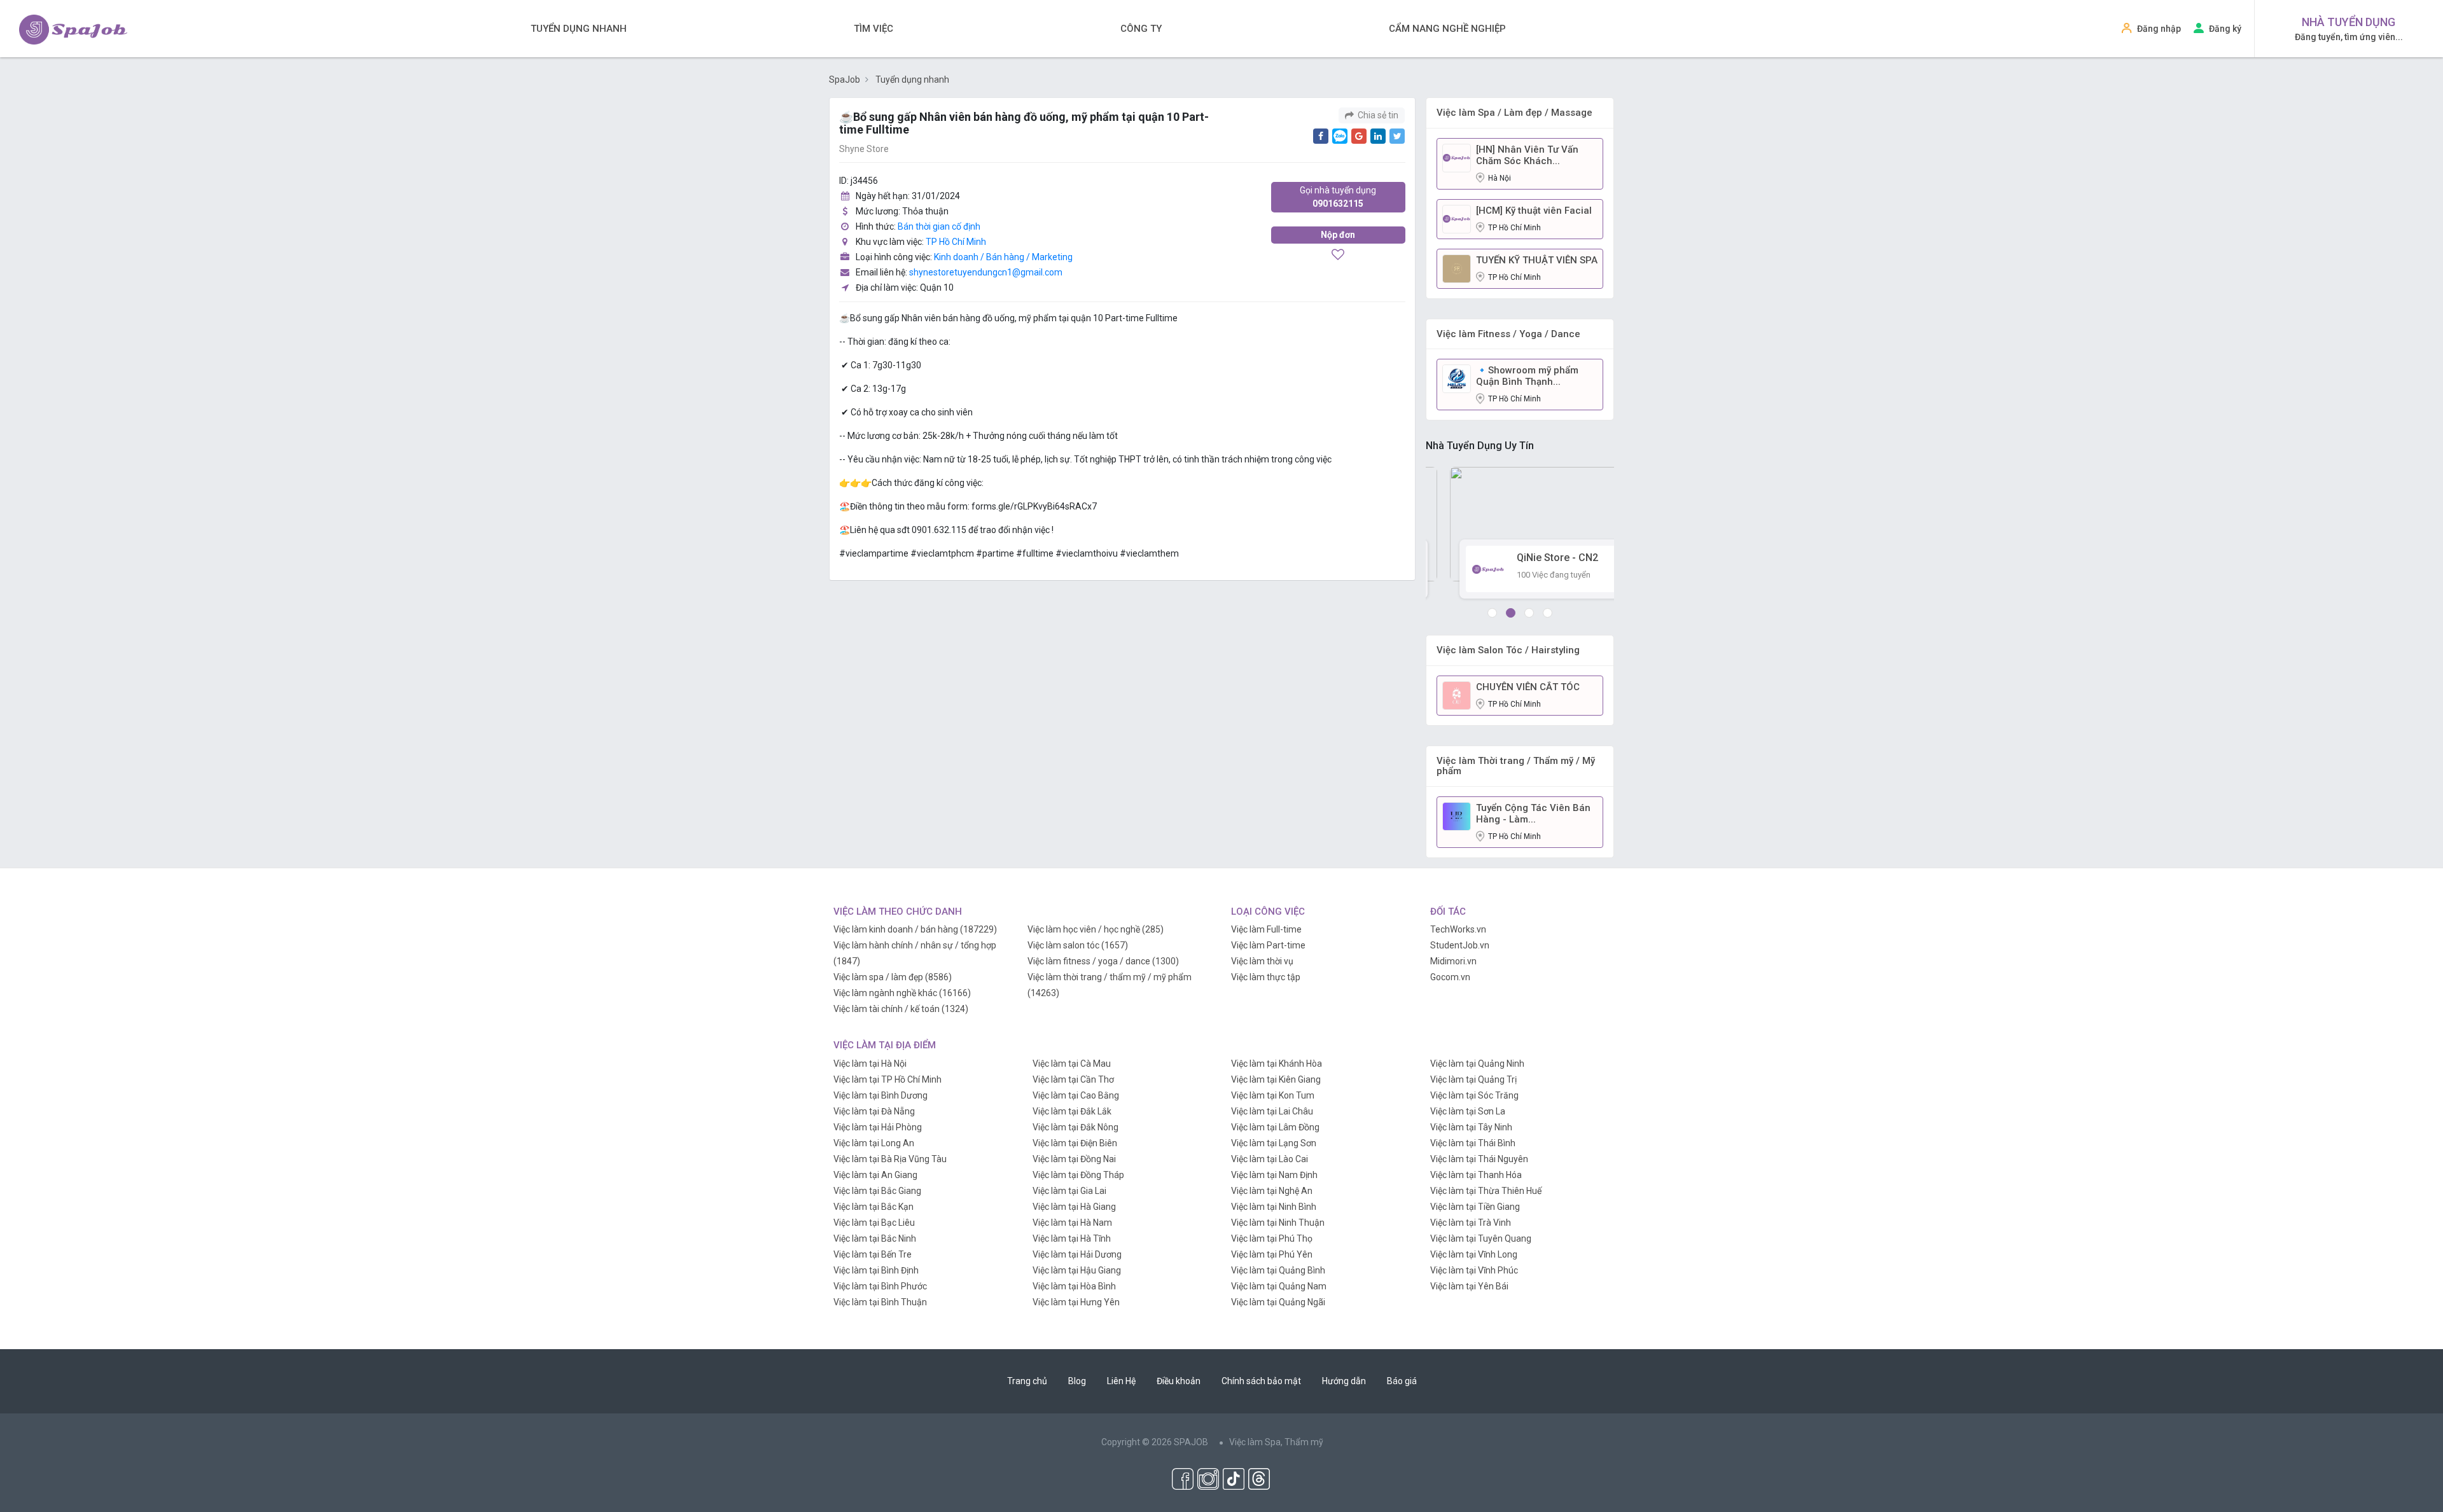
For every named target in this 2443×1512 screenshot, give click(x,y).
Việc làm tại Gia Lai (1069, 1191)
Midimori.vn (1453, 961)
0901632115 (1338, 197)
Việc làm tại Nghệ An (1272, 1191)
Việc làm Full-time (1266, 929)
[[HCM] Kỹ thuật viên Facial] (1457, 218)
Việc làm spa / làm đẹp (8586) (893, 977)
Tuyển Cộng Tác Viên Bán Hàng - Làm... (1533, 814)
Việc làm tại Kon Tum (1273, 1095)
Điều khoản (1179, 1381)
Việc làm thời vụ (1262, 961)
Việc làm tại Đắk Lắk (1072, 1111)
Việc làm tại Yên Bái (1469, 1286)
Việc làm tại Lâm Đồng (1275, 1127)
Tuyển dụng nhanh (579, 29)
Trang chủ (1027, 1381)
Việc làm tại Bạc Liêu (874, 1223)
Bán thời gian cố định (939, 226)
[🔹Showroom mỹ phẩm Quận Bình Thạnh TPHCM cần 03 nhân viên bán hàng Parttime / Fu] (1457, 378)
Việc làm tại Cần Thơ (1073, 1079)
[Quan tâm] (1338, 256)
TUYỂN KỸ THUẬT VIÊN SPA (1537, 260)
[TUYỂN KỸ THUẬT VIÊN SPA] (1457, 268)
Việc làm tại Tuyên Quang (1481, 1238)
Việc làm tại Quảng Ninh (1477, 1064)
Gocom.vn (1450, 977)
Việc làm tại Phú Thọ (1272, 1238)
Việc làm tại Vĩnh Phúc (1474, 1270)
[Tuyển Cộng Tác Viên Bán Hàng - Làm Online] (1457, 815)
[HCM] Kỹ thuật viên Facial (1534, 211)
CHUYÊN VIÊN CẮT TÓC (1528, 687)
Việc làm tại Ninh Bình (1274, 1207)
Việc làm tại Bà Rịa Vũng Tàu (890, 1159)
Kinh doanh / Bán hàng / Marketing (1003, 257)
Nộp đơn (1338, 235)
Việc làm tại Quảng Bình (1278, 1270)
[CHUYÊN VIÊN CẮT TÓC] (1457, 695)
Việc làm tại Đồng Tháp (1078, 1175)
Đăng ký (2225, 29)
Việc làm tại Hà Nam (1072, 1223)
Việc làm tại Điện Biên (1075, 1143)
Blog (1077, 1381)
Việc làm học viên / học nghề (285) (1096, 929)
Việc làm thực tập (1266, 977)
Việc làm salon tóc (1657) (1078, 945)
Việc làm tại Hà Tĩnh (1072, 1238)
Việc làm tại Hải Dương (1077, 1254)
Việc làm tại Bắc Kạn (873, 1207)
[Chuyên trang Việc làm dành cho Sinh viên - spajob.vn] (73, 30)
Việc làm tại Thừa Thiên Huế (1486, 1191)
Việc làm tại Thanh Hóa (1476, 1175)
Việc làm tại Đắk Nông (1075, 1127)
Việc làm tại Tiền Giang (1475, 1207)
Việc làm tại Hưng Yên (1076, 1302)
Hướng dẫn (1344, 1381)
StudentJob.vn (1460, 945)
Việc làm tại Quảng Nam (1279, 1286)
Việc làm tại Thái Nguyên (1479, 1159)
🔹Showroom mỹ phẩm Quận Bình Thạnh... (1527, 376)
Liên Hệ (1121, 1381)
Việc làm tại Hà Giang (1074, 1207)
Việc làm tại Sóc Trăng (1474, 1095)
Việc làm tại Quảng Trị (1473, 1079)
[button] (1492, 613)
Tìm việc (873, 29)
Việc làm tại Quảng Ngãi (1278, 1302)
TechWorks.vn (1458, 929)
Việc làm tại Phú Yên (1272, 1254)
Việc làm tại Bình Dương (880, 1095)
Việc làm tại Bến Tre (873, 1254)
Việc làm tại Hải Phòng (878, 1127)
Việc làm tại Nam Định (1274, 1175)
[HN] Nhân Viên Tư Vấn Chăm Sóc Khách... (1527, 155)
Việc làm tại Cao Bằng (1076, 1095)
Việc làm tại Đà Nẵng (874, 1111)
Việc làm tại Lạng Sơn (1274, 1143)
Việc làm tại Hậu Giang (1077, 1270)
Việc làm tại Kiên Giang (1276, 1079)
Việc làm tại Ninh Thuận (1278, 1223)
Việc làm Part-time (1268, 945)
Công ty (1141, 29)
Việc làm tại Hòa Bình (1074, 1286)
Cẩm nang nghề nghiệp (1447, 29)
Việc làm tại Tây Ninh (1471, 1127)
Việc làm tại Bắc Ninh (875, 1238)
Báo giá (1402, 1381)
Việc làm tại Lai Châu (1272, 1111)
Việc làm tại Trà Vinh (1471, 1223)
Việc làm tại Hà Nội (870, 1064)
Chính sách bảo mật (1261, 1381)
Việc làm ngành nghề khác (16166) (902, 993)
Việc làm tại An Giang (875, 1175)
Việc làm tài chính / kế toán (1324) (901, 1009)
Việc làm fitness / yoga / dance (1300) (1103, 961)
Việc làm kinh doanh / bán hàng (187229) (915, 929)
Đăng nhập (2159, 29)
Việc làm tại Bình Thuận (880, 1302)
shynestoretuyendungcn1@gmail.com (986, 272)
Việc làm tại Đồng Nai (1074, 1159)
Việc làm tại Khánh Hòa (1277, 1064)
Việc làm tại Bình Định (876, 1270)
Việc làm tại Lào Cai (1270, 1159)
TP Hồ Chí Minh (956, 242)
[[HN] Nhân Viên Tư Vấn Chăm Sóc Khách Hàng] (1457, 157)
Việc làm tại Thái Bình (1473, 1143)
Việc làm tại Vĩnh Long (1474, 1254)
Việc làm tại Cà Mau (1072, 1064)
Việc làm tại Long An (874, 1143)
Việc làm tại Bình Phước (880, 1286)
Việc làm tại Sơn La (1468, 1111)
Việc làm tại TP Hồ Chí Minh (887, 1079)
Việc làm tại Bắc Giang (877, 1191)
